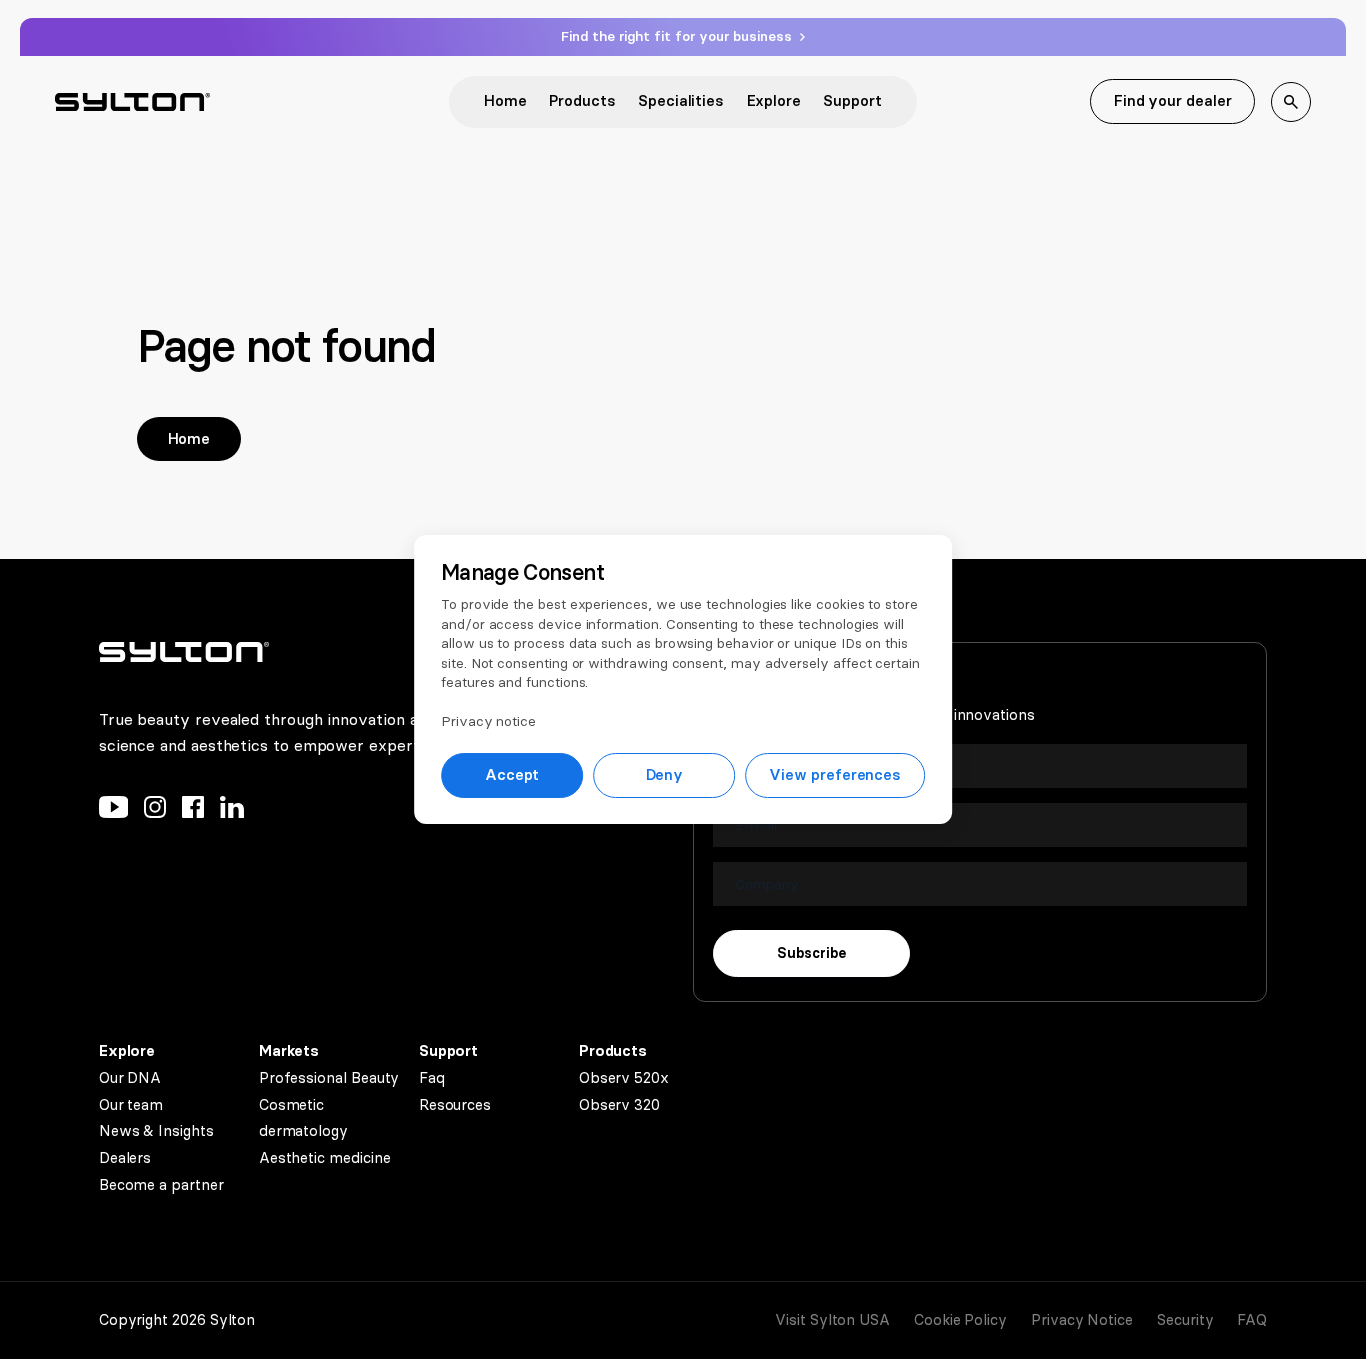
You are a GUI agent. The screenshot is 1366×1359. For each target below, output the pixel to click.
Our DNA (130, 1078)
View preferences (835, 775)
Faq (432, 1078)
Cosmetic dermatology (303, 1118)
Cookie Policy (960, 1320)
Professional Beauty (329, 1078)
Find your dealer (1173, 101)
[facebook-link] (193, 811)
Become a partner (161, 1185)
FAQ (1252, 1320)
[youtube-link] (113, 811)
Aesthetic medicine (325, 1158)
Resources (455, 1105)
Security (1185, 1320)
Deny (665, 775)
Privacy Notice (1082, 1320)
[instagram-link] (155, 811)
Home (505, 101)
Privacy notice (488, 721)
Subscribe (811, 953)
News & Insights (156, 1131)
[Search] (1291, 102)
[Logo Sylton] (132, 102)
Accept (512, 775)
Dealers (125, 1158)
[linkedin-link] (232, 811)
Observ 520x (624, 1078)
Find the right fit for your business (678, 37)
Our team (131, 1105)
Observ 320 (619, 1105)
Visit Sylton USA (832, 1320)
